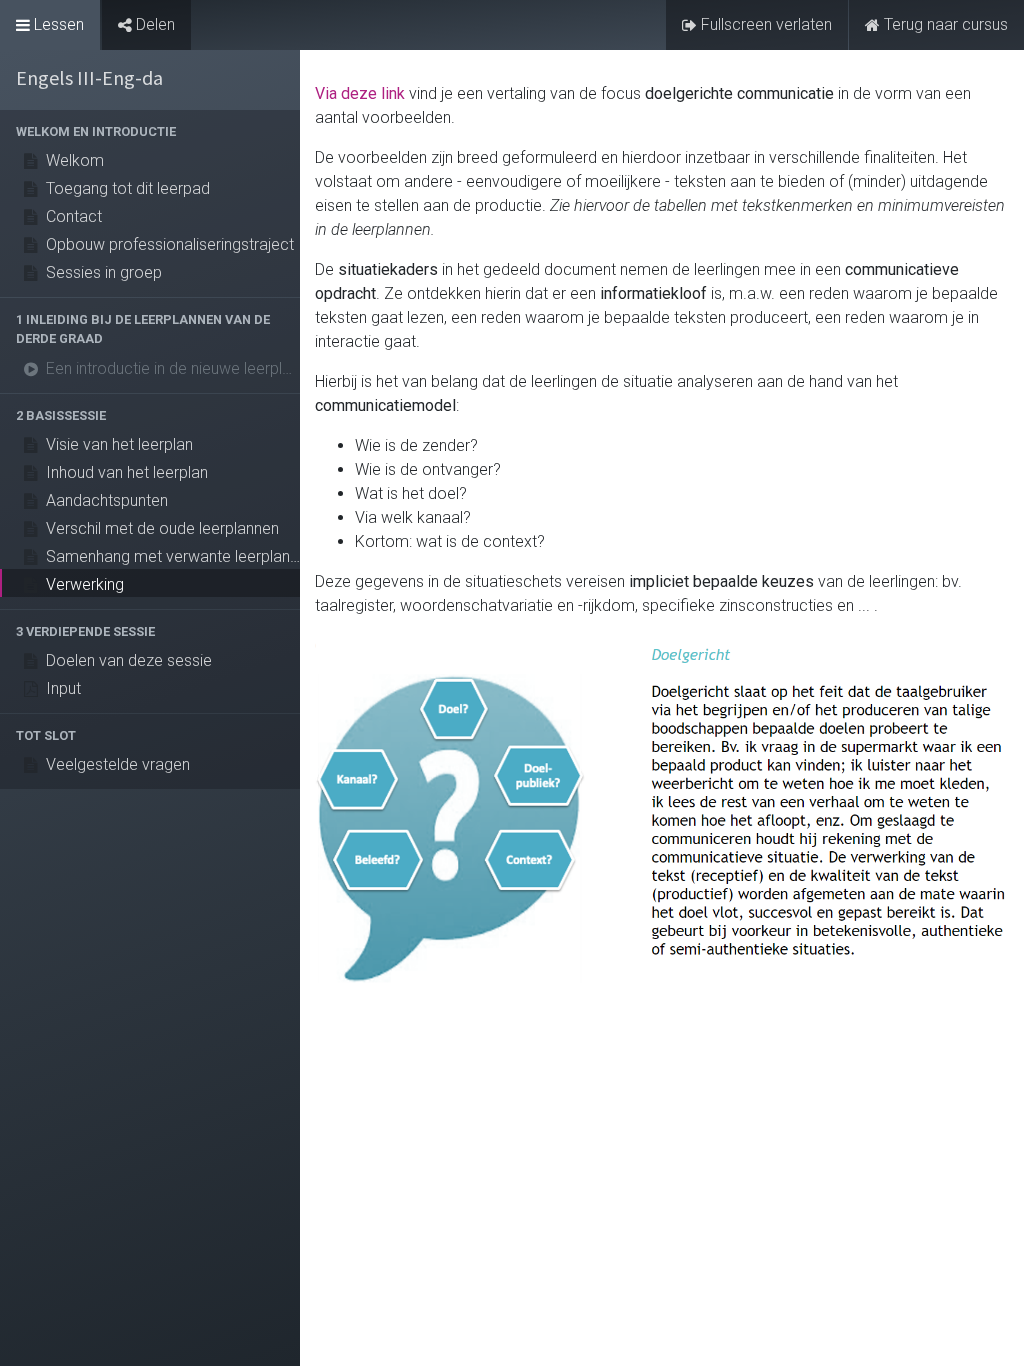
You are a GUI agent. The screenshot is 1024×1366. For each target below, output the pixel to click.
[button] (150, 131)
